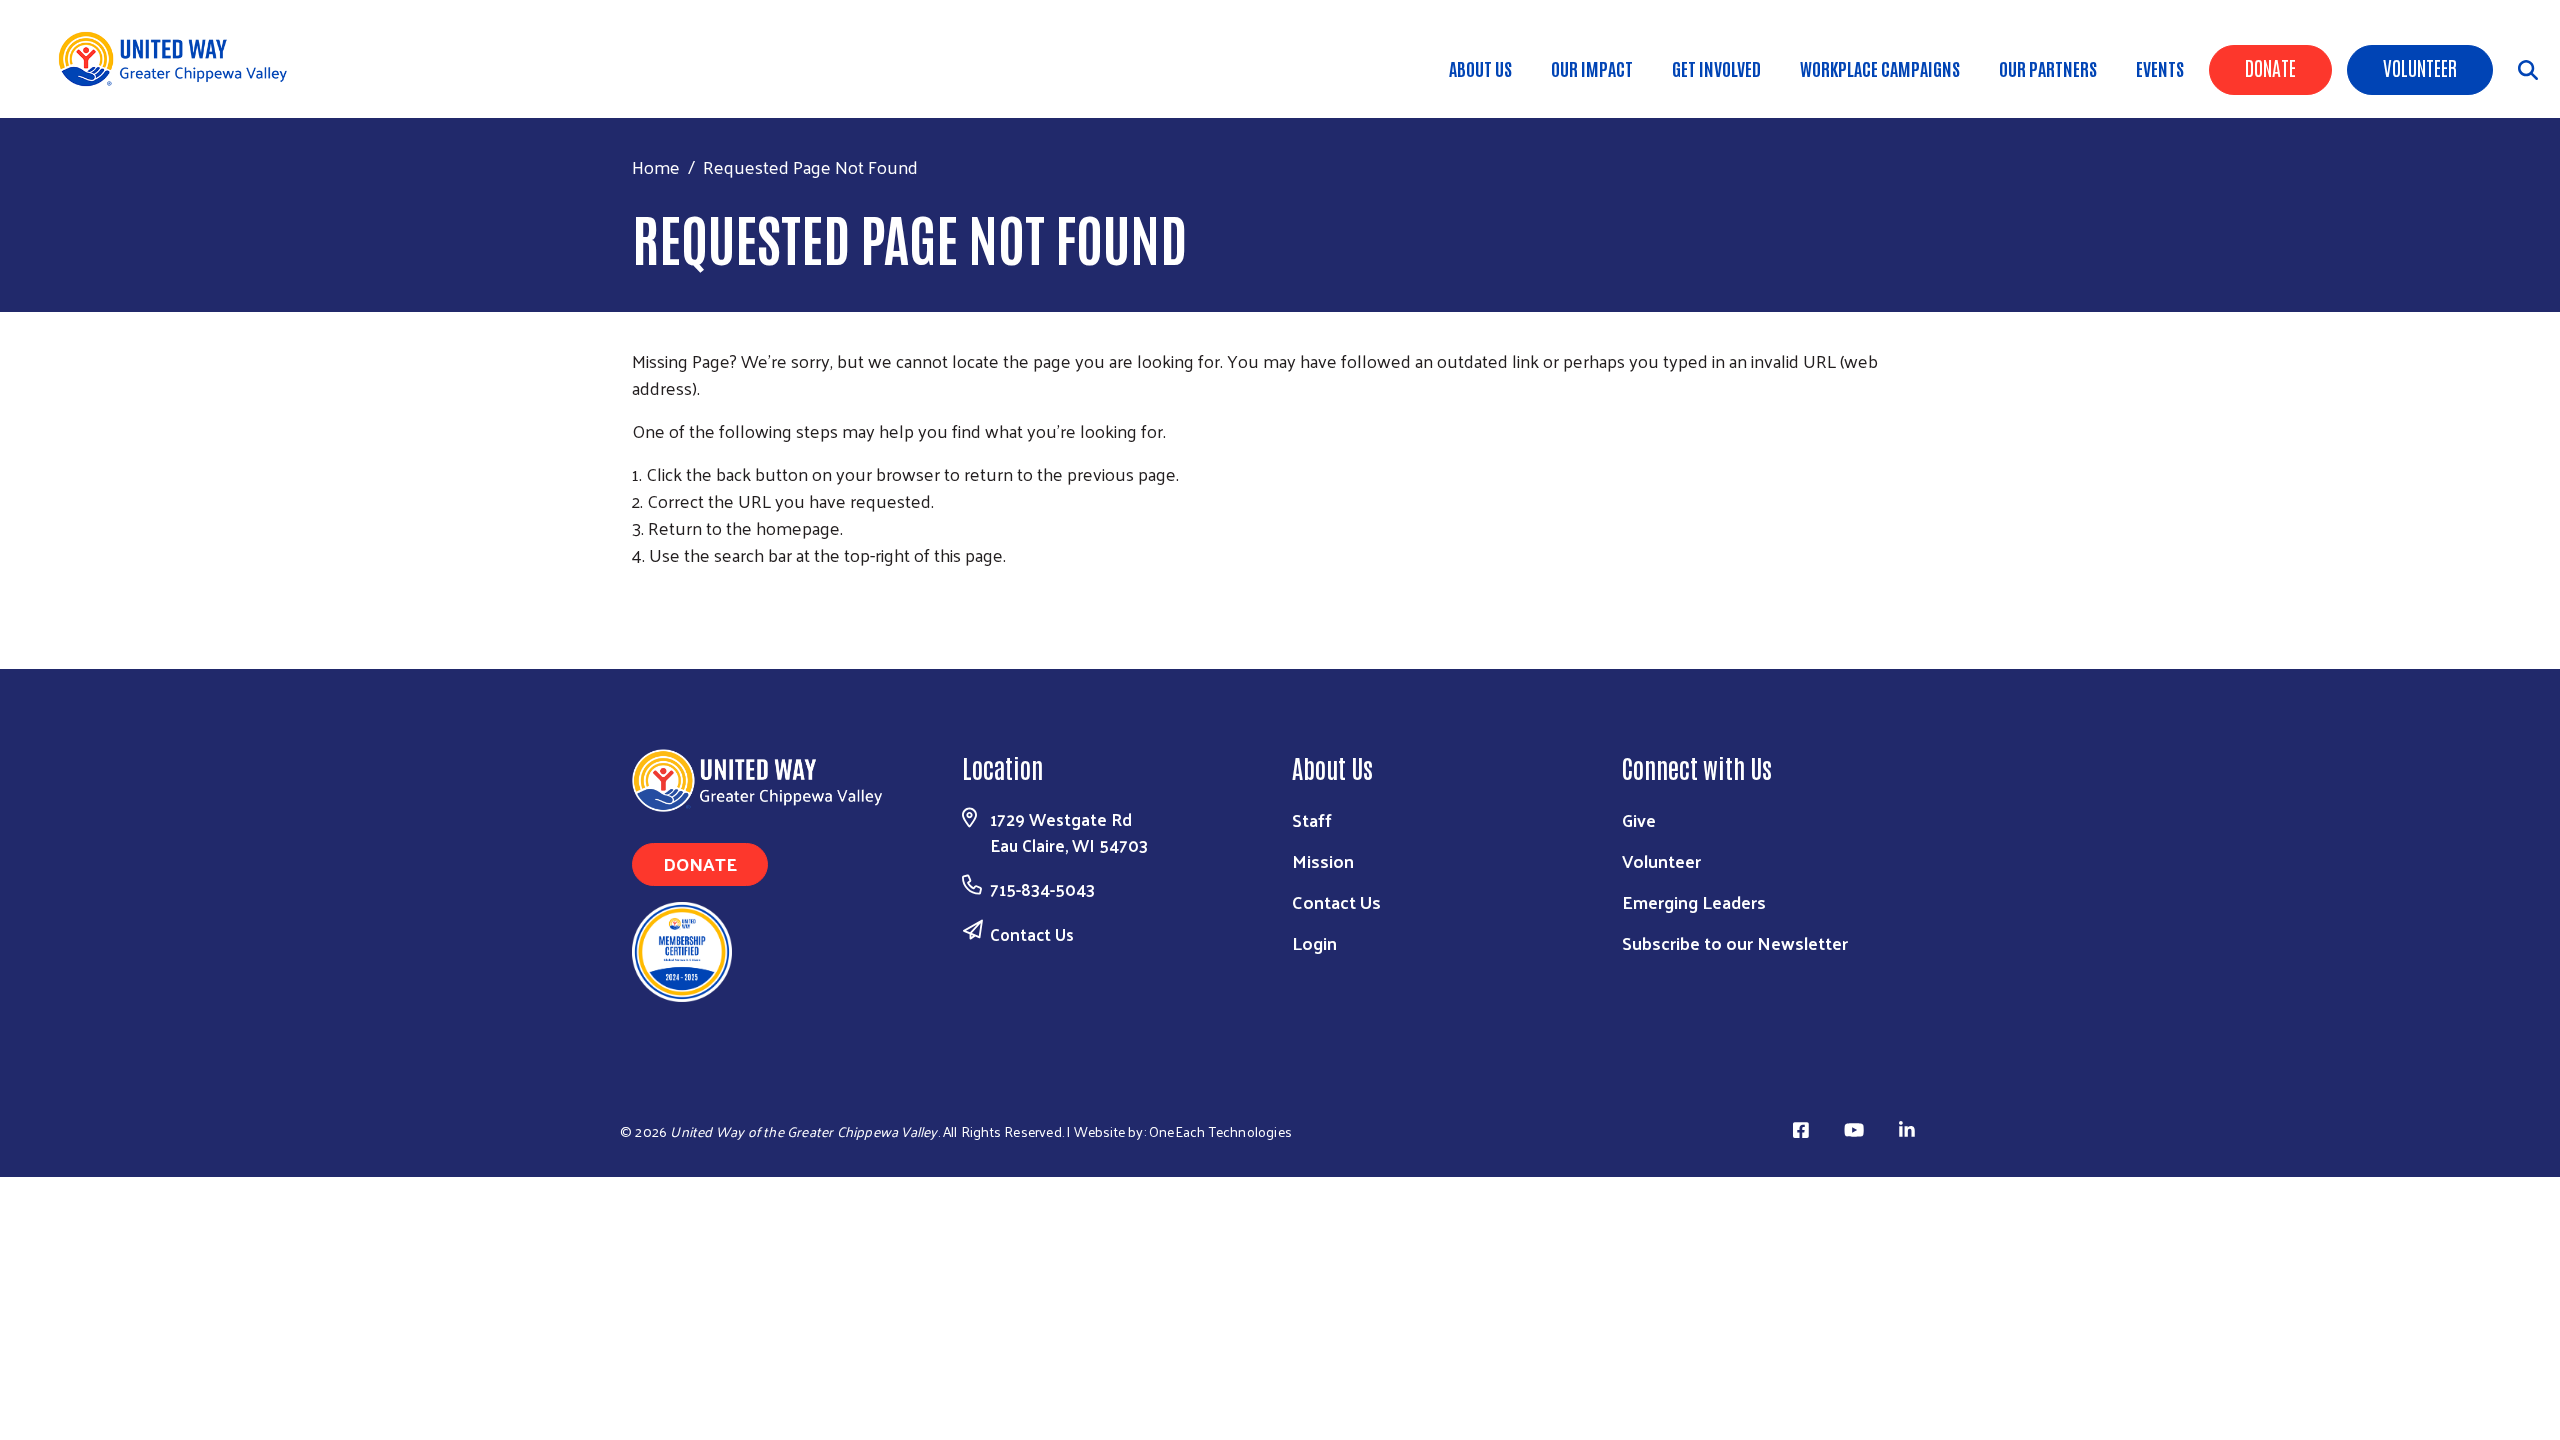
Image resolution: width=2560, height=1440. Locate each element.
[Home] (180, 59)
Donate (2270, 67)
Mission (1323, 860)
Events (2160, 68)
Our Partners (2048, 68)
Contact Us (1032, 934)
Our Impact (1592, 68)
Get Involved (1716, 68)
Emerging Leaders (1694, 901)
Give (1639, 819)
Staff (1312, 819)
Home (656, 166)
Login (1314, 942)
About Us (1480, 68)
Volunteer (2420, 67)
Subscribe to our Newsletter (1735, 942)
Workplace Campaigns (1880, 68)
